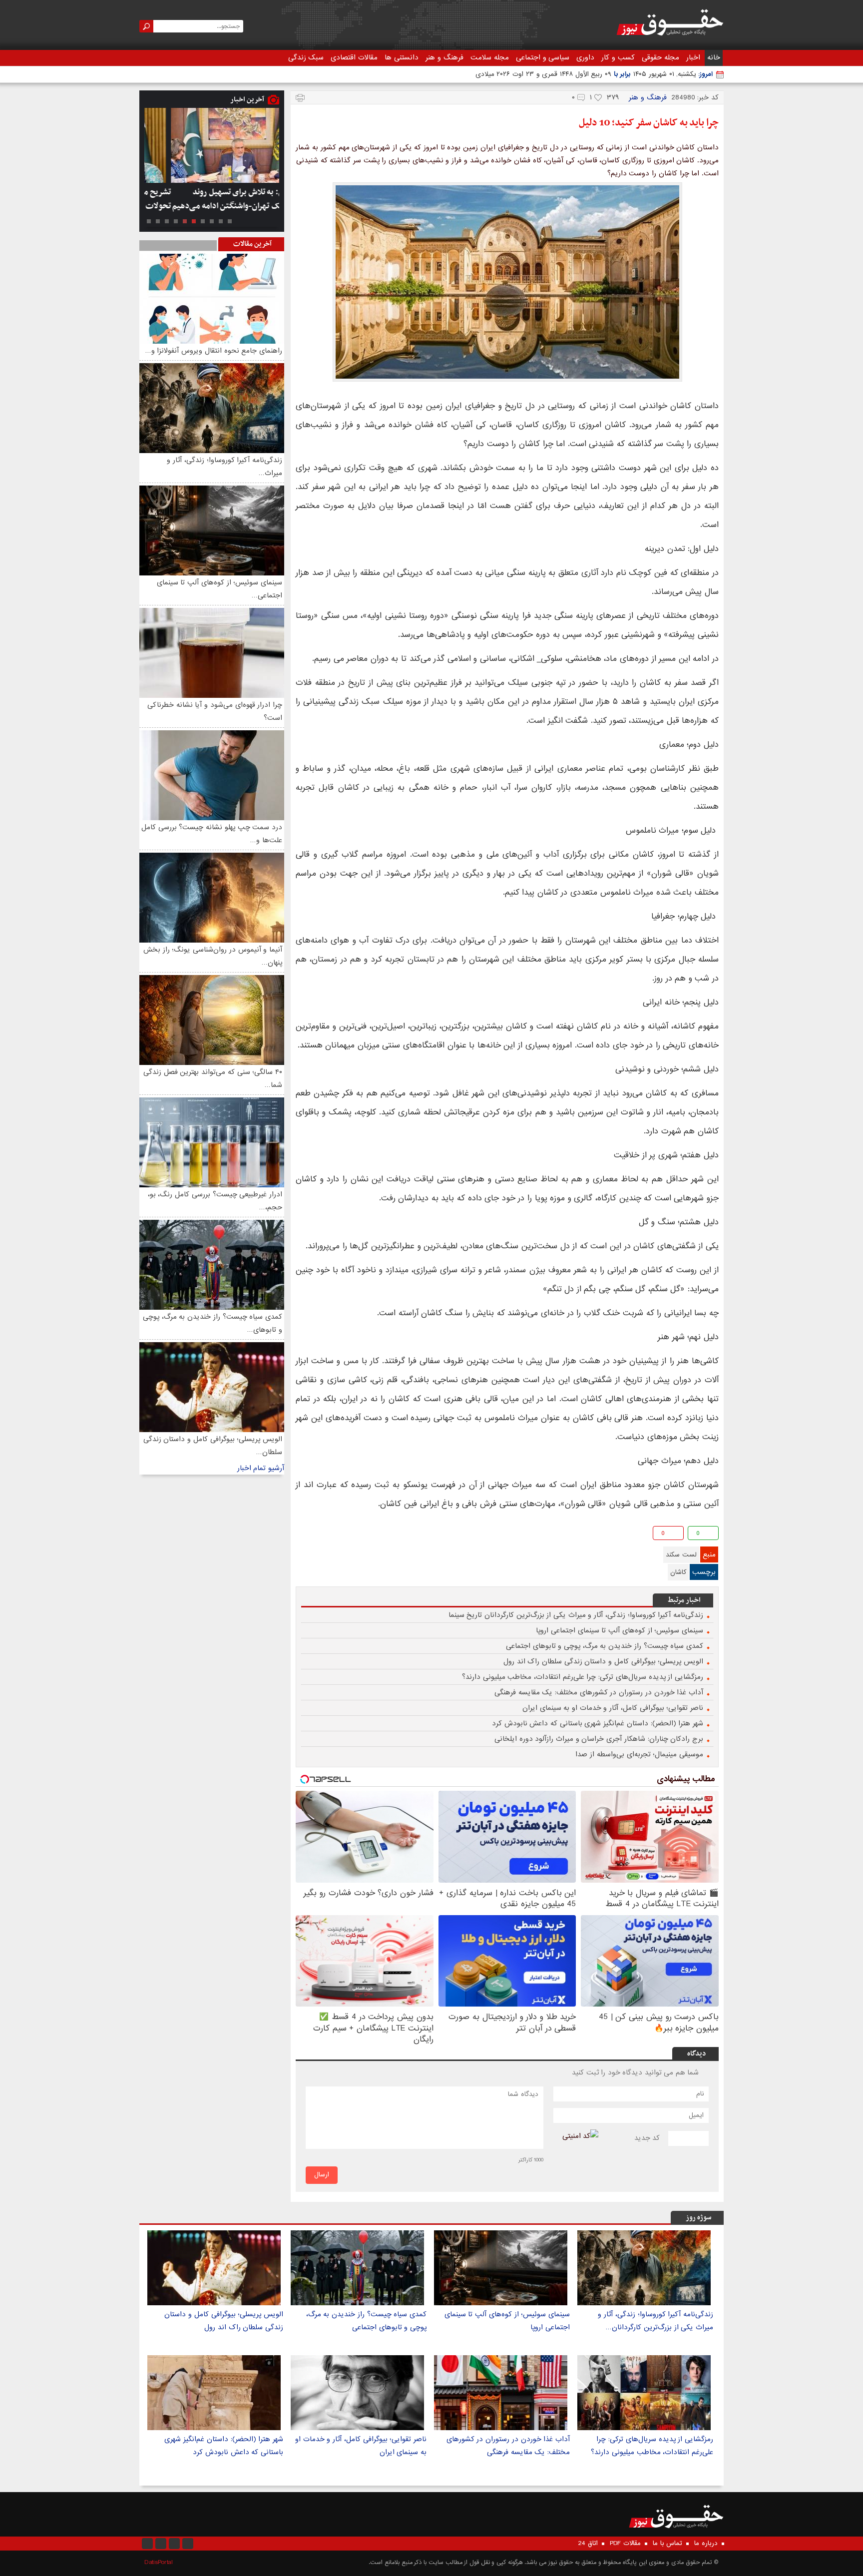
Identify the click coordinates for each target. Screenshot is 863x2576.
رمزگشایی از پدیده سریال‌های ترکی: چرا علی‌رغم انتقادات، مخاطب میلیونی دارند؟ (583, 1677)
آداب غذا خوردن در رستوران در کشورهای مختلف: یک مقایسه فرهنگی (599, 1692)
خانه (714, 57)
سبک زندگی (306, 57)
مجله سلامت (490, 57)
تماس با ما (667, 2544)
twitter (368, 1535)
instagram (147, 2544)
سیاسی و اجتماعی (543, 57)
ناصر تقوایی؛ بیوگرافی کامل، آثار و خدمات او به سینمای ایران (613, 1708)
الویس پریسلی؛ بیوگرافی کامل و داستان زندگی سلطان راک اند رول (603, 1661)
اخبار (693, 57)
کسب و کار (618, 57)
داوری (585, 57)
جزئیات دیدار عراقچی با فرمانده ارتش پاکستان (217, 199)
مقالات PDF (625, 2544)
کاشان (678, 1572)
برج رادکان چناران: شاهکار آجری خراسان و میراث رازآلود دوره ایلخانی (599, 1739)
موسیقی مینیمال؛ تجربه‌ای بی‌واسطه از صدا (639, 1754)
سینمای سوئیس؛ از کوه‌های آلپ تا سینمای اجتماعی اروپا (620, 1630)
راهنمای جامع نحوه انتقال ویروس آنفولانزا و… (214, 351)
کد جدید (647, 2138)
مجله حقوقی (660, 57)
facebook (304, 1535)
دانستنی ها (402, 57)
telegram (336, 1535)
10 (149, 221)
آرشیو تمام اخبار (261, 1468)
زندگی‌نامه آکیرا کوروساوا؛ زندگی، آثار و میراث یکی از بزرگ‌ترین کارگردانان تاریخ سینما (576, 1615)
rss (188, 2544)
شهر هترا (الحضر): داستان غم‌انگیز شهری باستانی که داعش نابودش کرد (598, 1723)
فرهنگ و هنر (444, 57)
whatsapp (352, 1535)
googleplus (320, 1535)
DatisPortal (159, 2562)
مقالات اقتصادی (354, 57)
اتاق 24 (588, 2544)
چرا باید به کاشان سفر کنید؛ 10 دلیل (649, 123)
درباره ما (706, 2544)
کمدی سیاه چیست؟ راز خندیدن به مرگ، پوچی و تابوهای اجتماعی (605, 1646)
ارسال (322, 2175)
